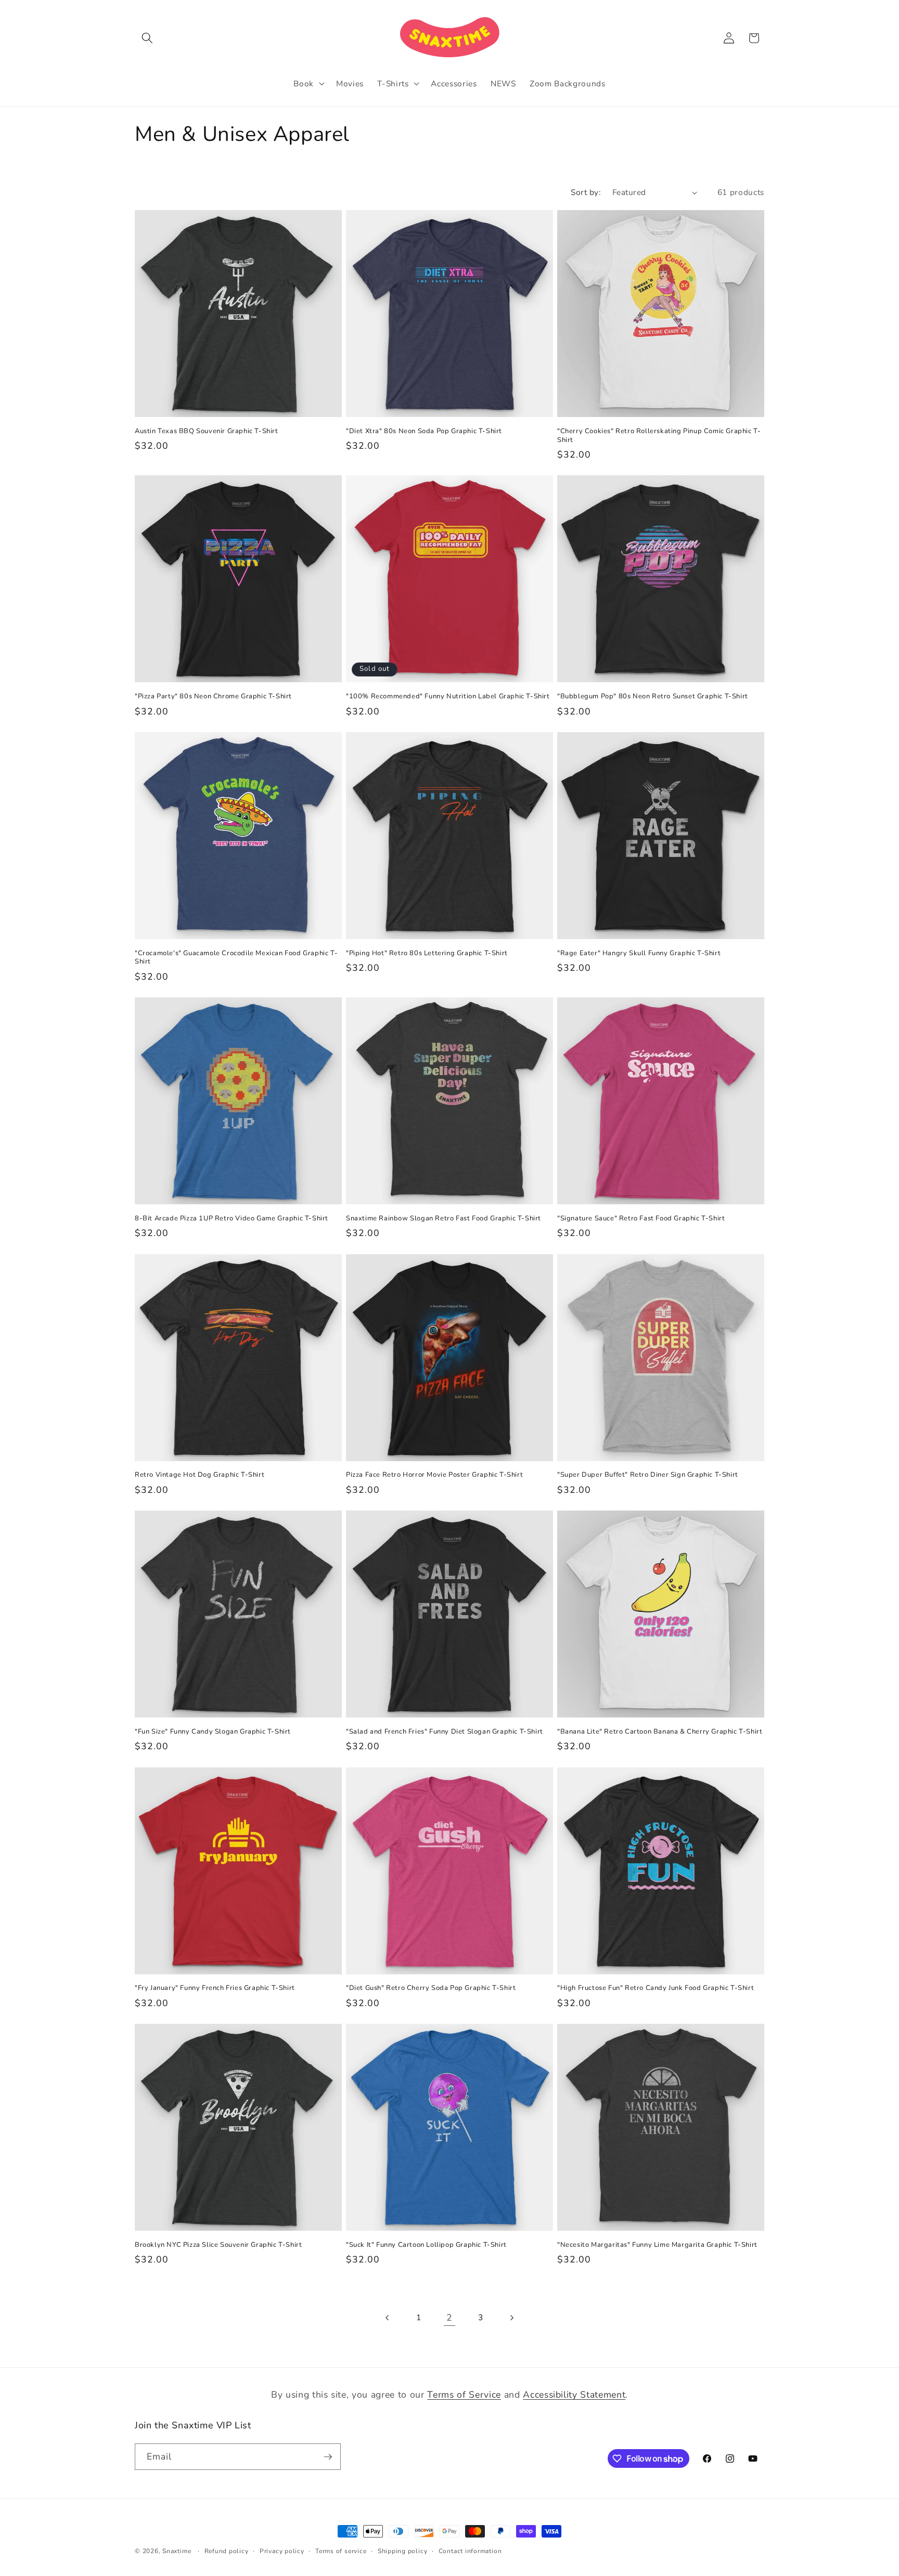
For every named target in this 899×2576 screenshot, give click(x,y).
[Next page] (511, 2318)
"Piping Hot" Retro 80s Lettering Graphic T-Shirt (427, 953)
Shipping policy (403, 2551)
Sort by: (586, 192)
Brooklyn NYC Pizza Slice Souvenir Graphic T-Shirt (218, 2245)
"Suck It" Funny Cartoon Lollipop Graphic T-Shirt (426, 2245)
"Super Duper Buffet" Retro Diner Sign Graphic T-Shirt (648, 1475)
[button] (147, 38)
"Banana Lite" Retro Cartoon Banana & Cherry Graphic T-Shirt (660, 1732)
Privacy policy (282, 2551)
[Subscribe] (328, 2457)
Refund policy (227, 2551)
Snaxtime (177, 2551)
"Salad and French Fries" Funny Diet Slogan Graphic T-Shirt (445, 1732)
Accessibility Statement (574, 2395)
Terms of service (341, 2551)
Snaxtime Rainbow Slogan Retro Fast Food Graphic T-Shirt (444, 1219)
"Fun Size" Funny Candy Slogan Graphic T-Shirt (213, 1732)
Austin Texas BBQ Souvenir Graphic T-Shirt (207, 431)
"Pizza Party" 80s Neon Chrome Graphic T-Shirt (213, 697)
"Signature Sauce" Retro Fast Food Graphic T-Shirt (641, 1219)
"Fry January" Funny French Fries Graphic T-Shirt (215, 1988)
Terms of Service (464, 2395)
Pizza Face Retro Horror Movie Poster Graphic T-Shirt (434, 1475)
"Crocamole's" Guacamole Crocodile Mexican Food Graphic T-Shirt (236, 958)
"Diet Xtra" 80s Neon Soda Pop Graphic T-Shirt (424, 431)
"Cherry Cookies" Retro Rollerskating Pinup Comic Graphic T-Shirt (659, 436)
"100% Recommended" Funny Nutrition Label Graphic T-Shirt (448, 697)
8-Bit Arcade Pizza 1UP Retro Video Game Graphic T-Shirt (232, 1219)
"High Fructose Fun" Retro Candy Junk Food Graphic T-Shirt (656, 1988)
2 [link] (449, 2318)
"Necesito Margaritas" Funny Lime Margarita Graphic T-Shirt (657, 2245)
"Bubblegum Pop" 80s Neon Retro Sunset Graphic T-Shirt (653, 697)
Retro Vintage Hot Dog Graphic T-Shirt (200, 1475)
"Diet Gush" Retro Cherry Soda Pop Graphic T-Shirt (431, 1988)
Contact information (470, 2551)
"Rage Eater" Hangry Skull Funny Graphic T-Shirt (639, 953)
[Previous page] (388, 2318)
